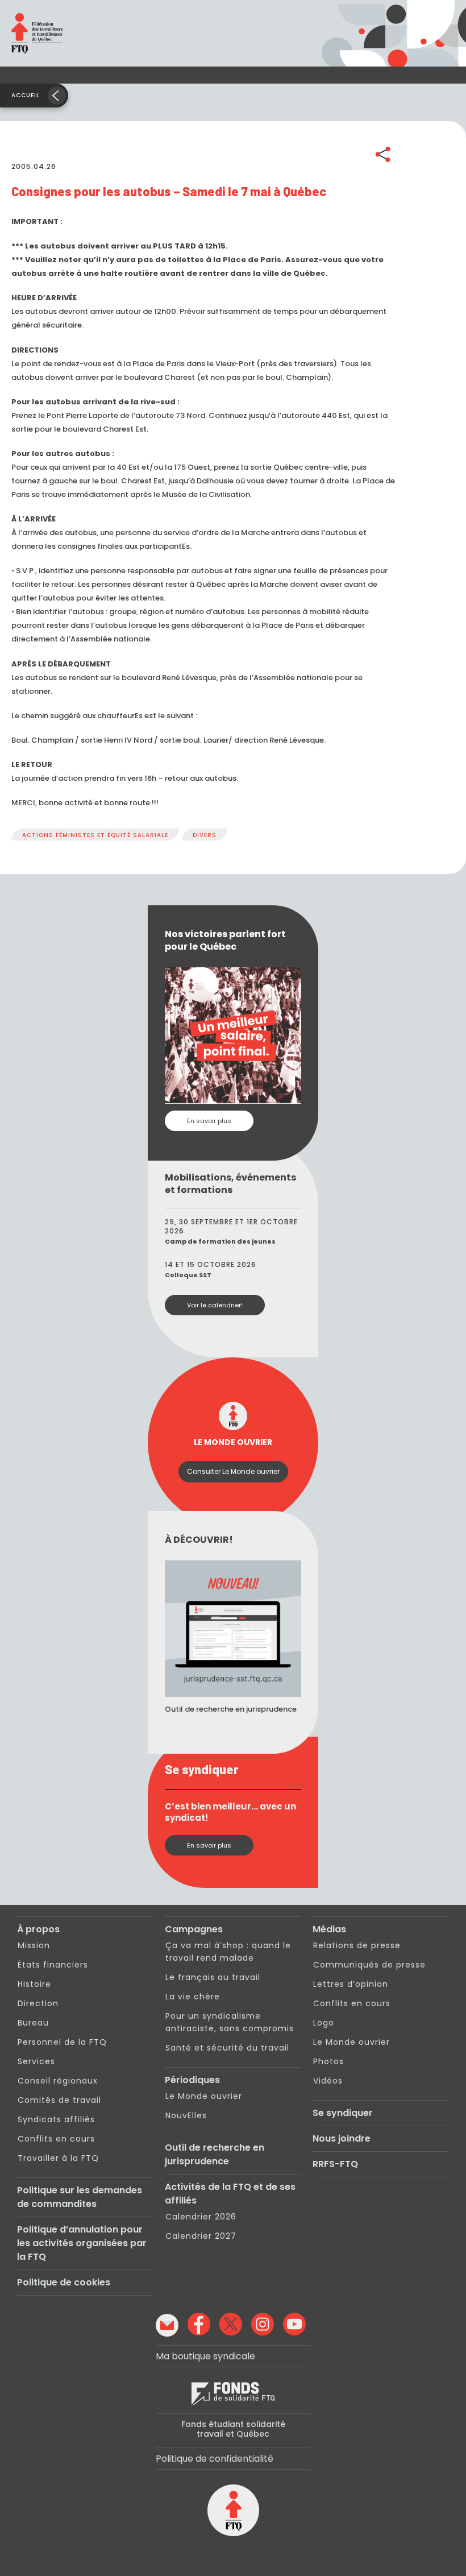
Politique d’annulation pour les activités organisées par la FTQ (82, 2243)
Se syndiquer (343, 2113)
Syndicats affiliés (56, 2119)
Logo (324, 2023)
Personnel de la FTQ (62, 2042)
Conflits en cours (56, 2139)
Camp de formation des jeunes (220, 1241)
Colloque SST (188, 1275)
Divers (205, 835)
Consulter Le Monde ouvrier (233, 1471)
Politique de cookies (64, 2282)
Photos (328, 2061)
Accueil (26, 95)
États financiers (53, 1965)
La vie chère (193, 1997)
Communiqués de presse (369, 1965)
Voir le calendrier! (215, 1305)
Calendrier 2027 (201, 2236)
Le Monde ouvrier (204, 2096)
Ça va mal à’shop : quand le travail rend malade (228, 1952)
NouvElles (186, 2115)
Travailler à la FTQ (58, 2158)
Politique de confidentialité (215, 2459)
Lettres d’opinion (351, 1984)
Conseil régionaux (58, 2081)
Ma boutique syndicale (205, 2356)
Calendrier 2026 (201, 2217)
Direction (38, 2003)
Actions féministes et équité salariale (95, 835)
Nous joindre (342, 2138)
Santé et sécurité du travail (227, 2048)
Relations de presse (357, 1945)
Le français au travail (213, 1977)
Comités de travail (59, 2100)
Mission (34, 1945)
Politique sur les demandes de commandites (80, 2197)
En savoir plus (209, 1121)
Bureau (33, 2023)
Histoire (34, 1984)
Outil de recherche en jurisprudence (215, 2154)
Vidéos (328, 2081)
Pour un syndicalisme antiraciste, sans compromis (230, 2022)
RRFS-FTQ (335, 2164)
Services (36, 2061)
